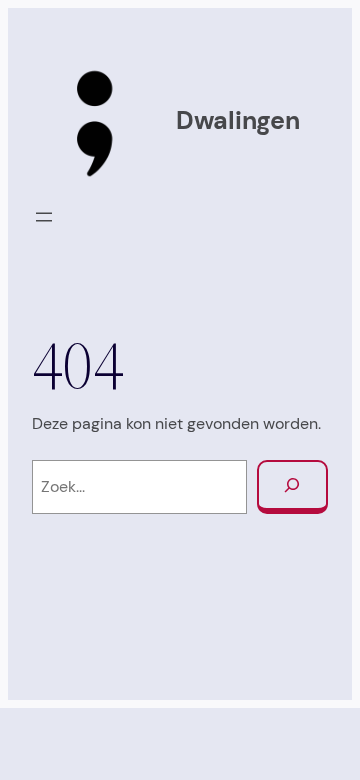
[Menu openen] (44, 217)
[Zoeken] (292, 487)
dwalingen (238, 120)
